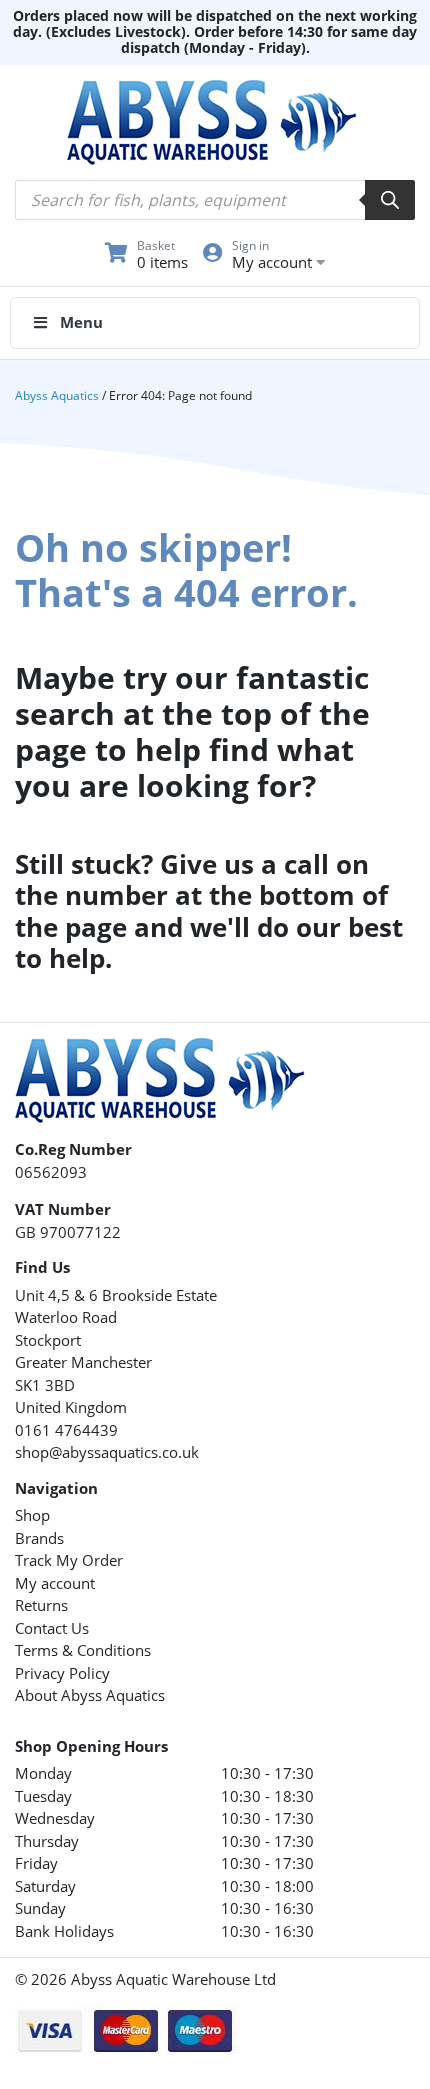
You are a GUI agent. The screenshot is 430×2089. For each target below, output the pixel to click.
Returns (41, 1605)
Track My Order (69, 1560)
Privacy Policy (62, 1673)
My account (55, 1583)
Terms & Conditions (83, 1650)
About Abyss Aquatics (90, 1695)
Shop (32, 1515)
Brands (39, 1538)
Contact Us (52, 1628)
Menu (81, 322)
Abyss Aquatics (57, 395)
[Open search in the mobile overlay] (215, 200)
